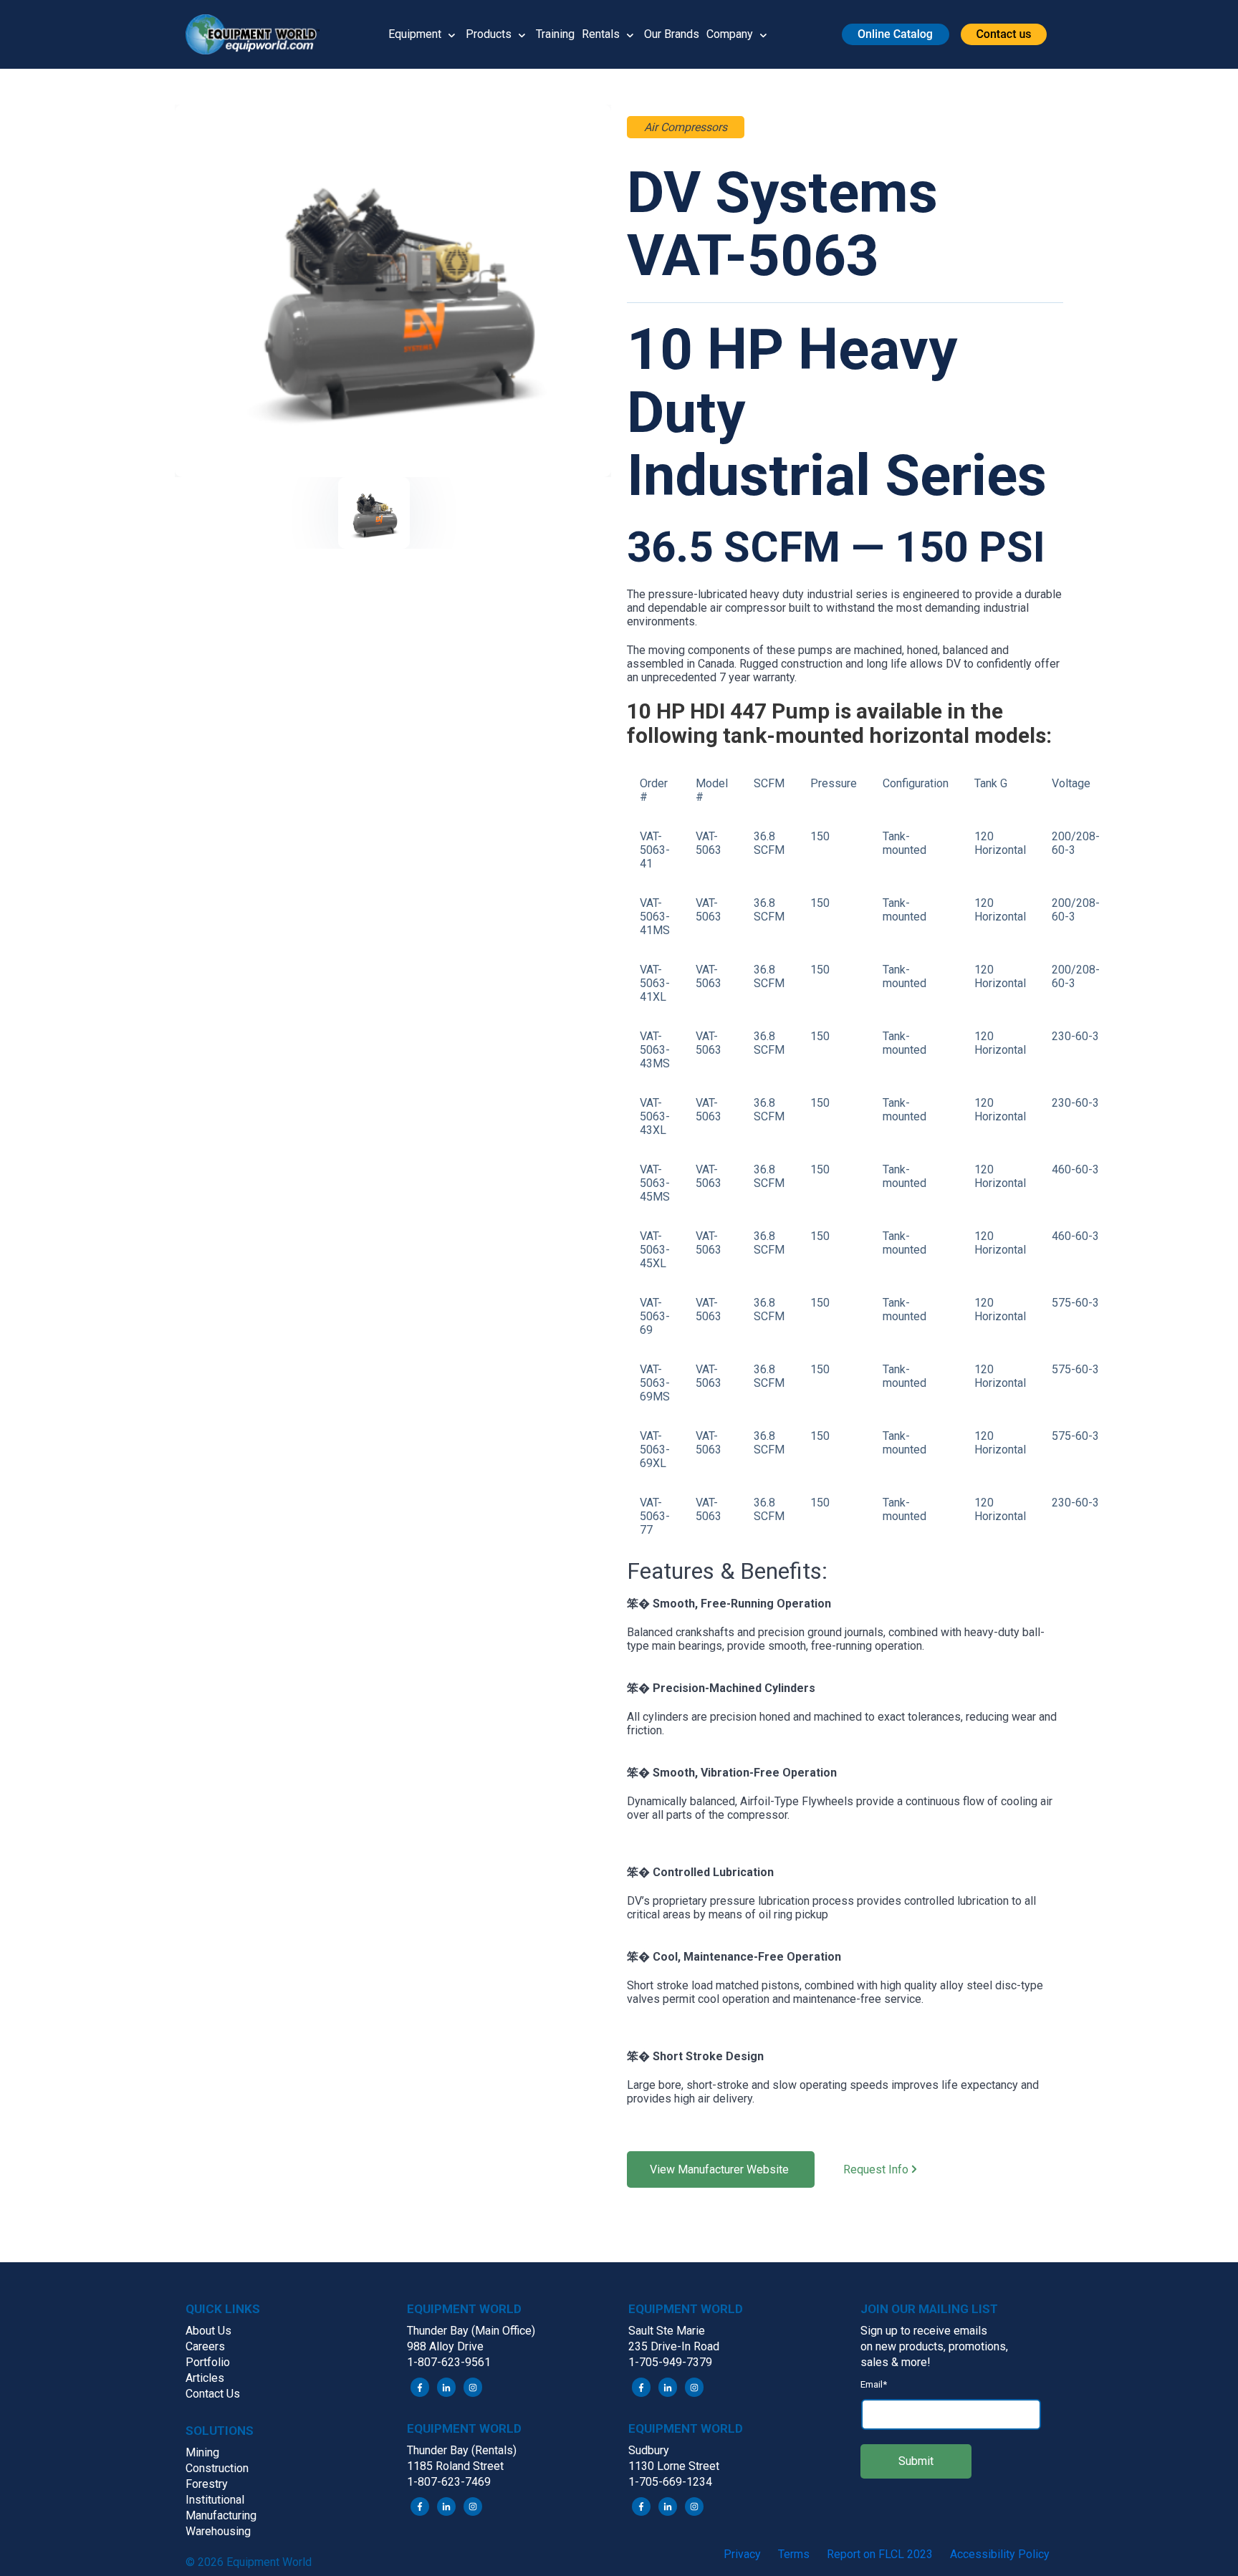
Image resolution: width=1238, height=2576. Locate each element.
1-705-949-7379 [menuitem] (670, 2362)
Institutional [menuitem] (215, 2500)
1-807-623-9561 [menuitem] (449, 2362)
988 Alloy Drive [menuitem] (445, 2346)
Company (730, 34)
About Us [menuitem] (208, 2331)
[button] (258, 34)
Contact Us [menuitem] (213, 2394)
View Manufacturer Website (721, 2169)
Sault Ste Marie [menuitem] (667, 2331)
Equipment (415, 34)
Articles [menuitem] (205, 2378)
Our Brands (672, 34)
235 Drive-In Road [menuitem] (674, 2346)
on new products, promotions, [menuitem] (934, 2346)
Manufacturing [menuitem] (221, 2515)
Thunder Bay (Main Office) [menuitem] (471, 2331)
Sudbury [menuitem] (649, 2450)
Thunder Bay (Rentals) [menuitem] (462, 2450)
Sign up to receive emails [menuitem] (924, 2331)
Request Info (877, 2170)
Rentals (601, 34)
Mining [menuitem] (202, 2452)
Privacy (742, 2554)
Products (489, 34)
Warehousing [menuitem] (218, 2531)
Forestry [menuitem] (207, 2484)
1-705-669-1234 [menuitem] (670, 2482)
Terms (794, 2554)
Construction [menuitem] (217, 2468)
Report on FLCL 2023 (880, 2554)
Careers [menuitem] (205, 2346)
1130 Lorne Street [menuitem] (674, 2466)
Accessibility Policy (1000, 2554)
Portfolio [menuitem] (208, 2362)
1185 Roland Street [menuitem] (455, 2466)
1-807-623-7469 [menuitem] (449, 2482)
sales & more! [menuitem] (896, 2362)
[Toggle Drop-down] (452, 34)
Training (555, 34)
